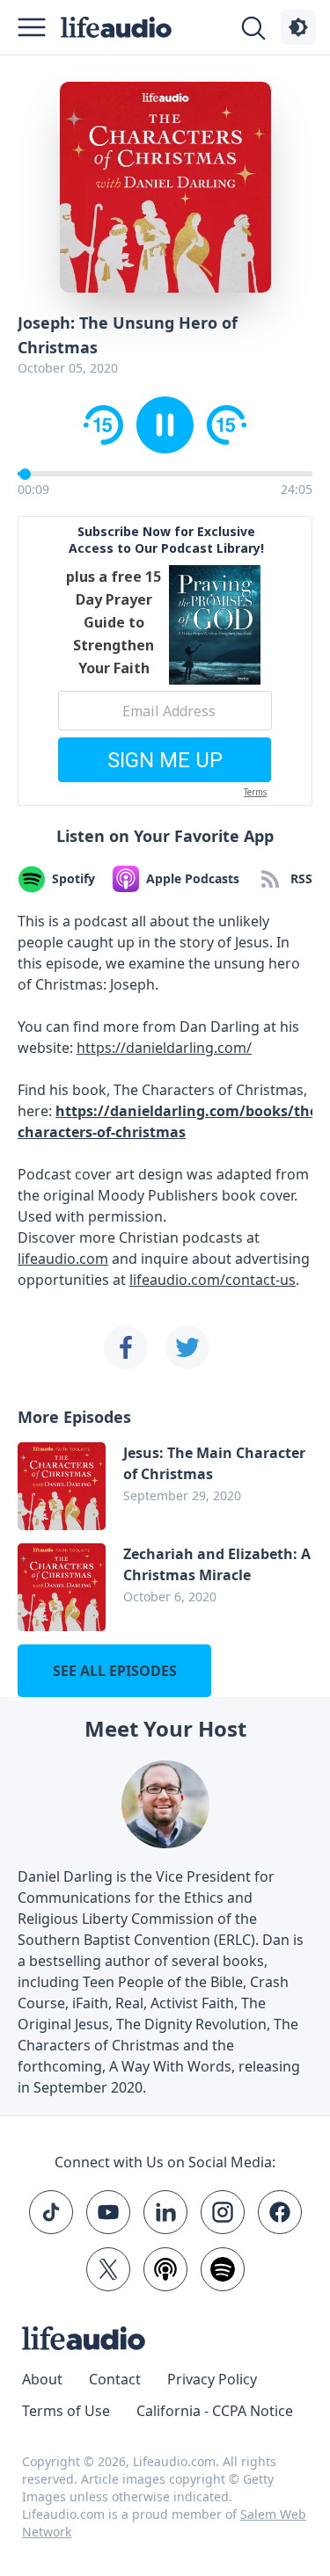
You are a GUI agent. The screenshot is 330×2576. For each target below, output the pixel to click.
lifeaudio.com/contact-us (213, 1280)
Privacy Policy (212, 2379)
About (42, 2379)
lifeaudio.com (63, 1259)
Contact (115, 2379)
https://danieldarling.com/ (164, 1048)
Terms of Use (66, 2411)
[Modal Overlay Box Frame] (165, 661)
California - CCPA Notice (215, 2411)
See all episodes (115, 1671)
